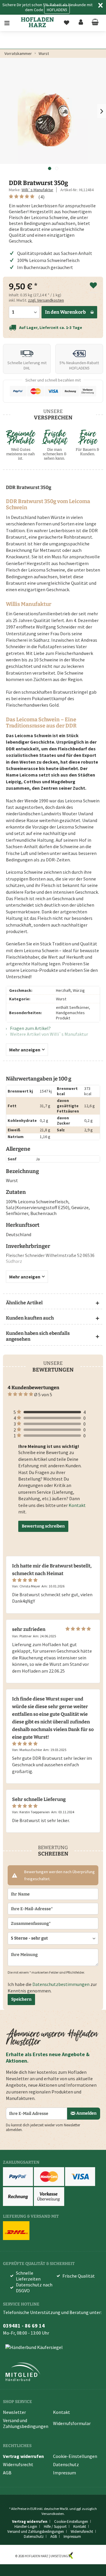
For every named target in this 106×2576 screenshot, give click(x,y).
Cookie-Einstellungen (75, 2456)
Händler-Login (26, 2527)
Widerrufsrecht (18, 2464)
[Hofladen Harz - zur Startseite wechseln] (38, 22)
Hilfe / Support (55, 2527)
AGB (7, 2473)
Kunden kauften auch (30, 1318)
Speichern (21, 1999)
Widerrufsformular (72, 2423)
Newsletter (14, 2412)
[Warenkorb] (95, 23)
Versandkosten (53, 2514)
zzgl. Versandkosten (46, 300)
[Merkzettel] (67, 23)
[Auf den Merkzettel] (93, 286)
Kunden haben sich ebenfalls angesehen (38, 1336)
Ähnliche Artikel (24, 1303)
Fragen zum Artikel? (30, 1028)
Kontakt (77, 1505)
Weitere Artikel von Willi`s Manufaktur (49, 1034)
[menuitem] (11, 23)
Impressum (64, 2473)
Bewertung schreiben (43, 1526)
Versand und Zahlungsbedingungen (26, 2423)
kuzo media (82, 2556)
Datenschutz (66, 2464)
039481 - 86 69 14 (24, 2326)
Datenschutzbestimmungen (61, 1984)
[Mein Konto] (81, 23)
